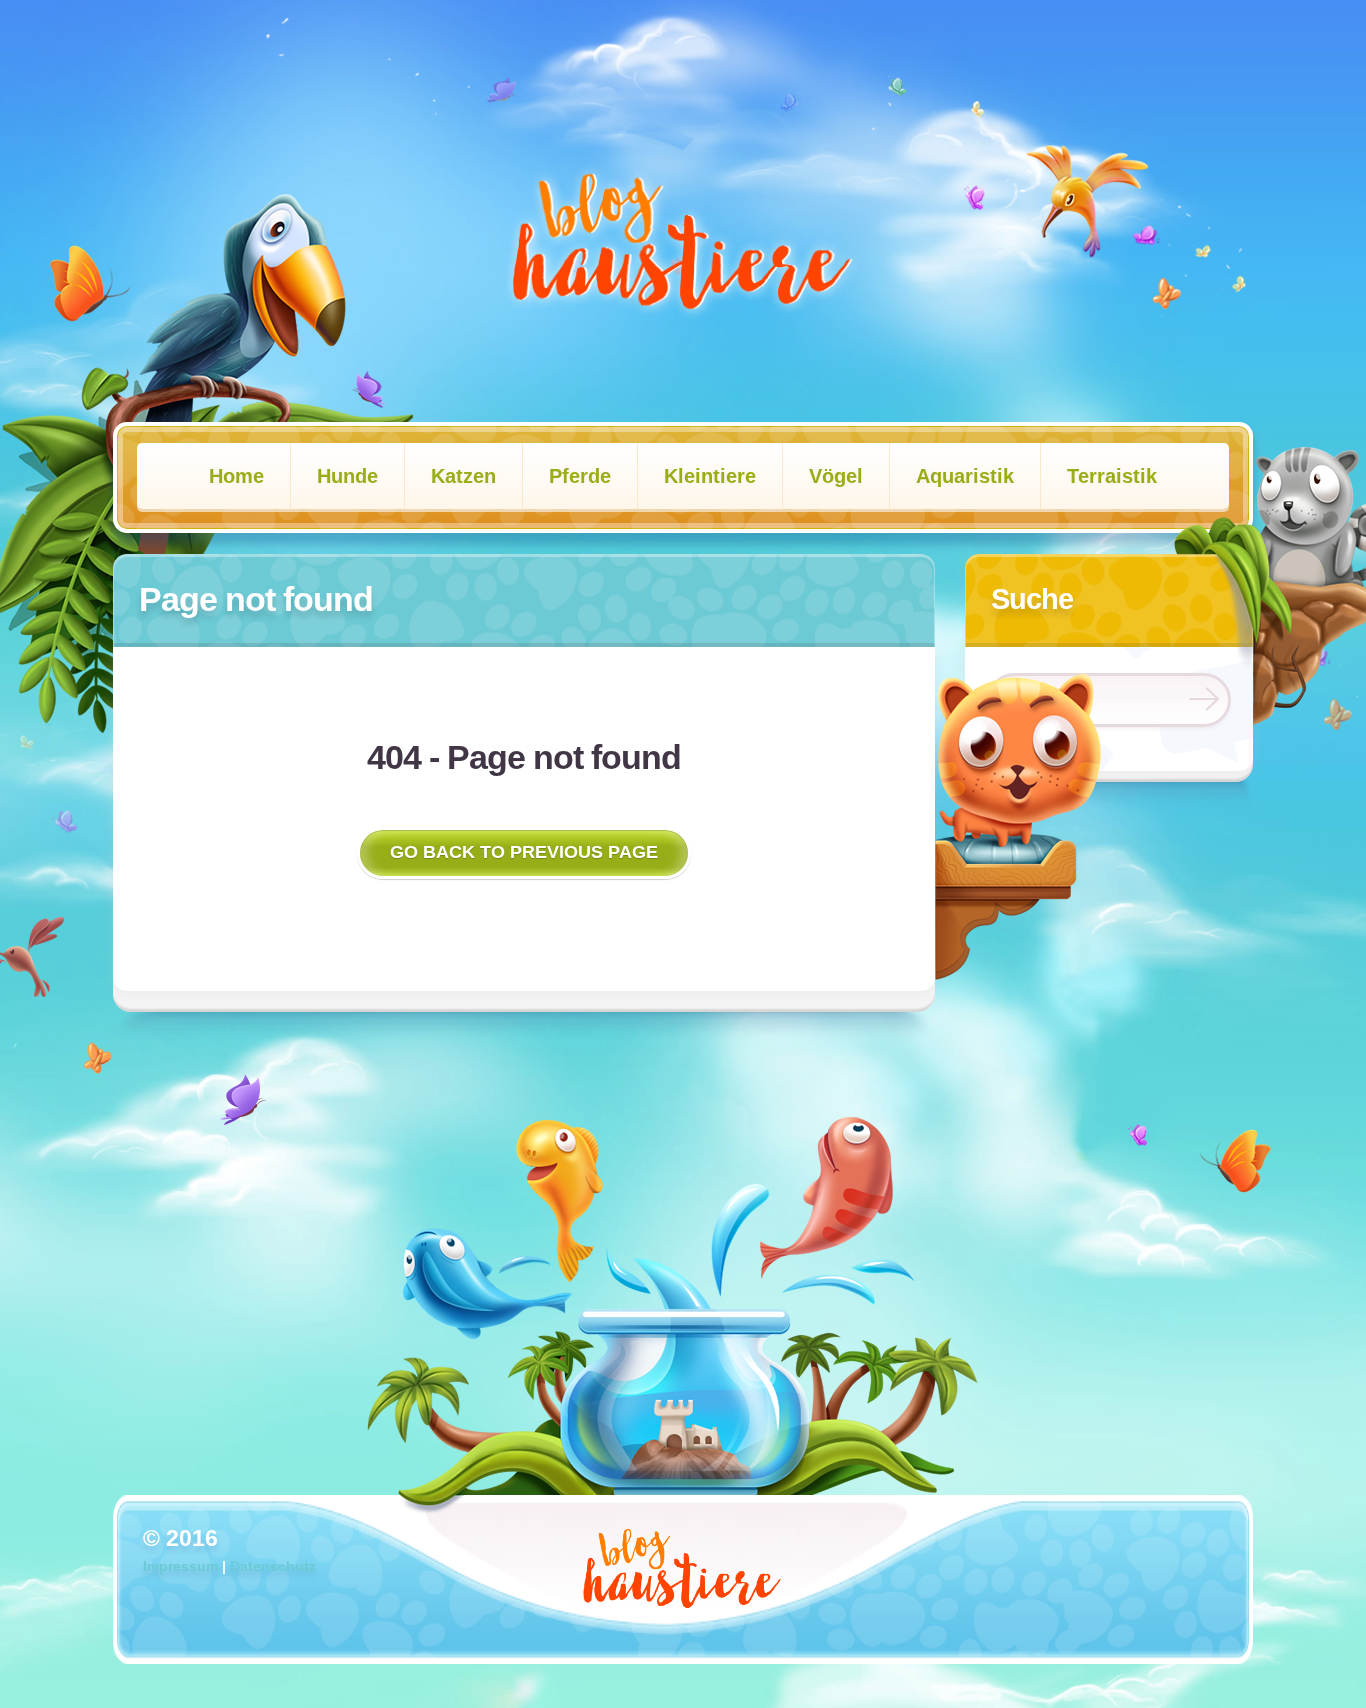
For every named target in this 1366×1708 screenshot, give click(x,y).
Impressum (180, 1566)
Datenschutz (273, 1566)
